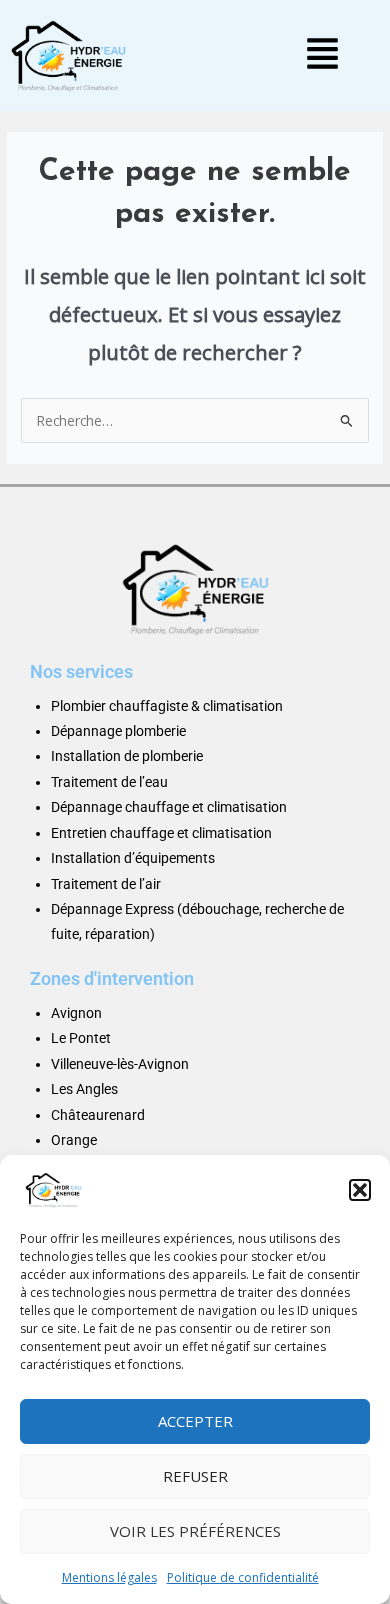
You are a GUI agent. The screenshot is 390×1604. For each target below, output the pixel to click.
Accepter (195, 1421)
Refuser (195, 1476)
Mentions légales (109, 1577)
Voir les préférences (195, 1531)
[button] (360, 1190)
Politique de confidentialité (243, 1577)
